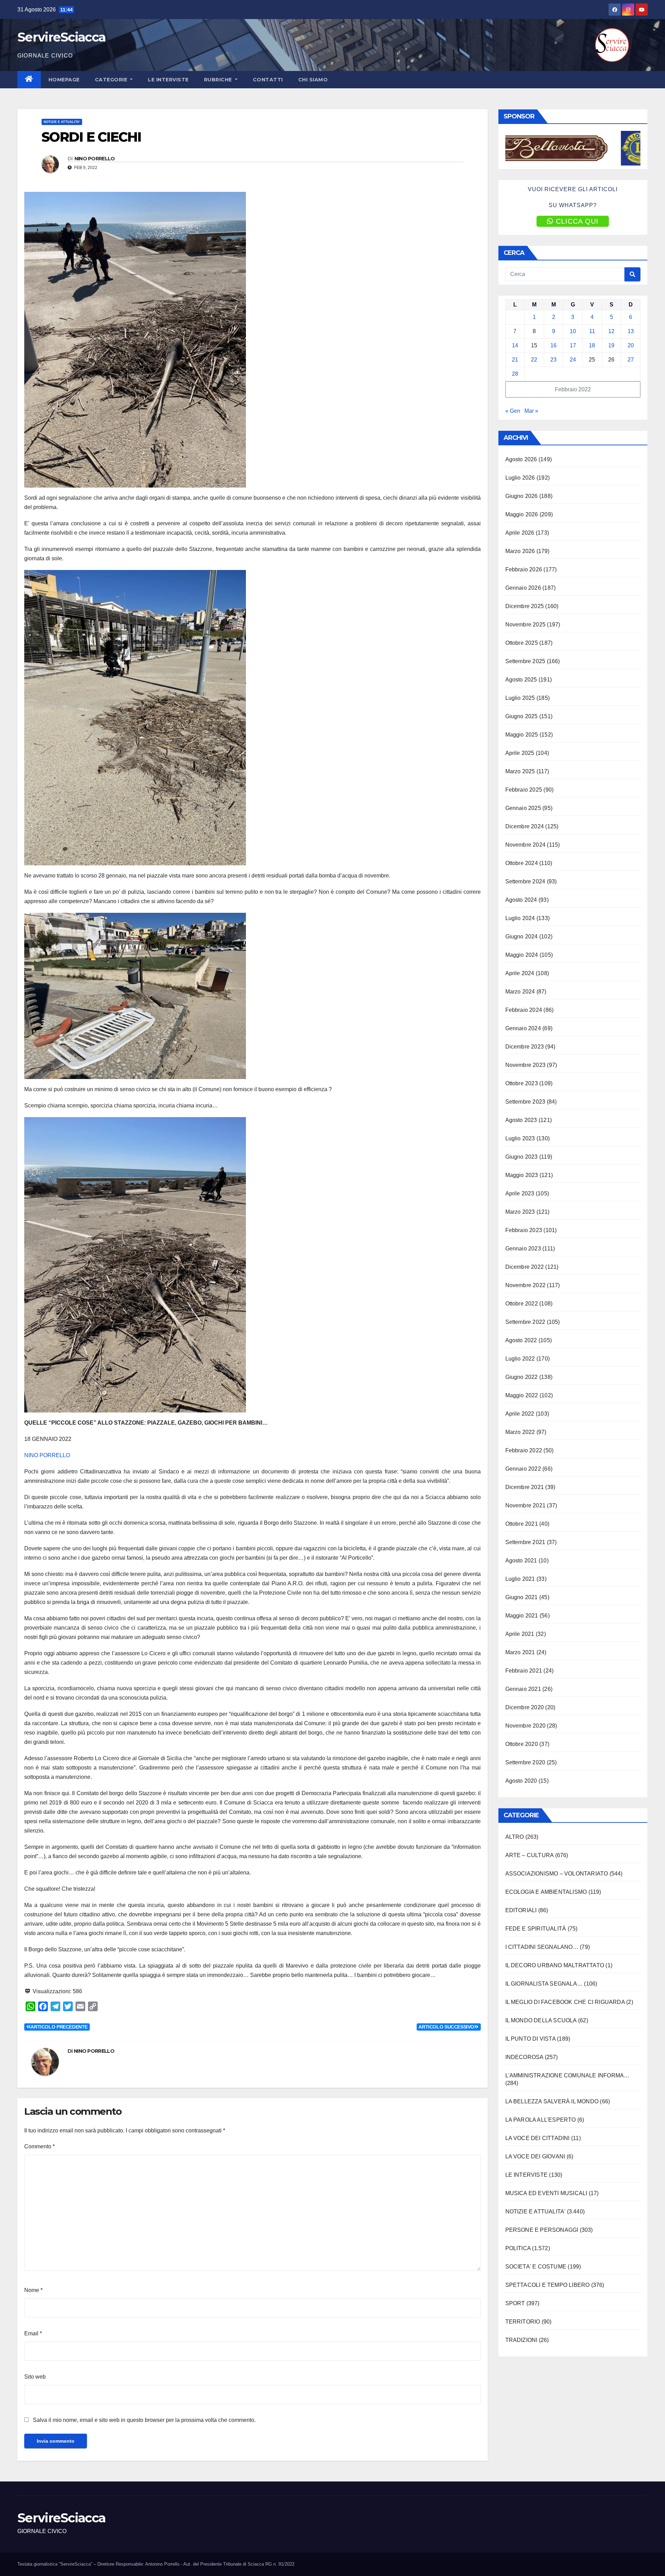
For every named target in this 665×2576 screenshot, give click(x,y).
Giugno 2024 (522, 937)
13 (631, 331)
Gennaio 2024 (523, 1028)
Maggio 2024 (522, 955)
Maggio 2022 (522, 1395)
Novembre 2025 (526, 625)
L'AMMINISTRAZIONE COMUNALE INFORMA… (568, 2075)
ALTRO (515, 1837)
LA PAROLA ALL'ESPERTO (541, 2120)
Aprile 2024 (520, 973)
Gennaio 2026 (523, 588)
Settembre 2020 (525, 1762)
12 (611, 331)
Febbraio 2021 (524, 1671)
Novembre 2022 (526, 1285)
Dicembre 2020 (525, 1707)
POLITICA (518, 2248)
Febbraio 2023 (524, 1230)
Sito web (35, 2377)
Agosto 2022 (521, 1340)
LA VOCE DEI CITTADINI (538, 2138)
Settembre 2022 (525, 1322)
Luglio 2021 (520, 1579)
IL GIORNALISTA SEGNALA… (544, 1984)
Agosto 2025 (521, 680)
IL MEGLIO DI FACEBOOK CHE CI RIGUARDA (565, 2002)
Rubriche (219, 80)
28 (515, 374)
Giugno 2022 (522, 1377)
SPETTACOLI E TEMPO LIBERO (548, 2285)
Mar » (531, 411)
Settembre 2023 (525, 1102)
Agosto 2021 (521, 1561)
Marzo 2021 (520, 1652)
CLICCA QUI (577, 221)
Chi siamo (313, 80)
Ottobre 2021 (522, 1524)
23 (553, 360)
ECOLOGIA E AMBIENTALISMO (546, 1892)
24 (573, 360)
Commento (39, 2146)
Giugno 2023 (522, 1157)
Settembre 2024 (525, 881)
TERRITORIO (523, 2322)
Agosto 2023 (521, 1120)
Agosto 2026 (521, 459)
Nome (33, 2290)
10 (573, 331)
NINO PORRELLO (95, 159)
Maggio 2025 (522, 735)
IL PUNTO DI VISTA (530, 2039)
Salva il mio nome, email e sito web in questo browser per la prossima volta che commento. (144, 2420)
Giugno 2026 (522, 496)
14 (515, 345)
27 (631, 360)
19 (611, 345)
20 (631, 345)
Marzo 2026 (520, 551)
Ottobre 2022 (522, 1304)
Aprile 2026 (520, 533)
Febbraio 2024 (524, 1010)
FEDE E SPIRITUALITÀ (536, 1929)
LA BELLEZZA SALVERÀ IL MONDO (552, 2101)
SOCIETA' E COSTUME (536, 2267)
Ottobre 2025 (522, 643)
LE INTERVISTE (168, 80)
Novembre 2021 (526, 1505)
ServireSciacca (61, 37)
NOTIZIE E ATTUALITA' (62, 122)
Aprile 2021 (520, 1634)
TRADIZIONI (521, 2340)
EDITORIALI (521, 1910)
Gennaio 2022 (523, 1469)
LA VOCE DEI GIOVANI (535, 2156)
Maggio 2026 (522, 514)
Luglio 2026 (520, 478)
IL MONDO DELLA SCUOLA (541, 2020)
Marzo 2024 (520, 992)
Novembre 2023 (526, 1065)
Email (33, 2333)
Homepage (64, 80)
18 (592, 345)
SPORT (515, 2303)
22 (534, 360)
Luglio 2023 (520, 1138)
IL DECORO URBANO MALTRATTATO (555, 1965)
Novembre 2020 (526, 1726)
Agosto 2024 (521, 900)
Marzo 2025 (520, 771)
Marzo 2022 (520, 1432)
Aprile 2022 (520, 1414)
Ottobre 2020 (522, 1744)
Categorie (112, 80)
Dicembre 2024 (525, 826)
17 (573, 345)
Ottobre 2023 (522, 1083)
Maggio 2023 (522, 1175)
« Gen (513, 411)
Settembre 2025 (525, 661)
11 (592, 331)
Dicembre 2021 (525, 1487)
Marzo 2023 (520, 1212)
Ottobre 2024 (522, 863)
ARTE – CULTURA (530, 1855)
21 (515, 360)
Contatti (268, 80)
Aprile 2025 (520, 753)
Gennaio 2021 (523, 1689)
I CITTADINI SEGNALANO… (542, 1947)
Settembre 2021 (525, 1542)
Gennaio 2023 (523, 1249)
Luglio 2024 (520, 918)
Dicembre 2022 (525, 1267)
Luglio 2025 (520, 698)
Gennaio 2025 (523, 808)
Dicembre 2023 (525, 1047)
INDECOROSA (524, 2057)
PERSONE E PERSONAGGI (542, 2230)
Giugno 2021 (522, 1597)
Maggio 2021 (522, 1616)
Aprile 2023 (520, 1193)
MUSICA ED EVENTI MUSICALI (546, 2193)
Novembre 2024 (526, 845)
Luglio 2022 (520, 1359)
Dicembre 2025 (525, 606)
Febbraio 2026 (524, 569)
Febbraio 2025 (524, 790)
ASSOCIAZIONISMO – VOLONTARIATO (557, 1874)
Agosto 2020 (521, 1781)
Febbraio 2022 (524, 1450)
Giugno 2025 (522, 716)
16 (553, 345)
